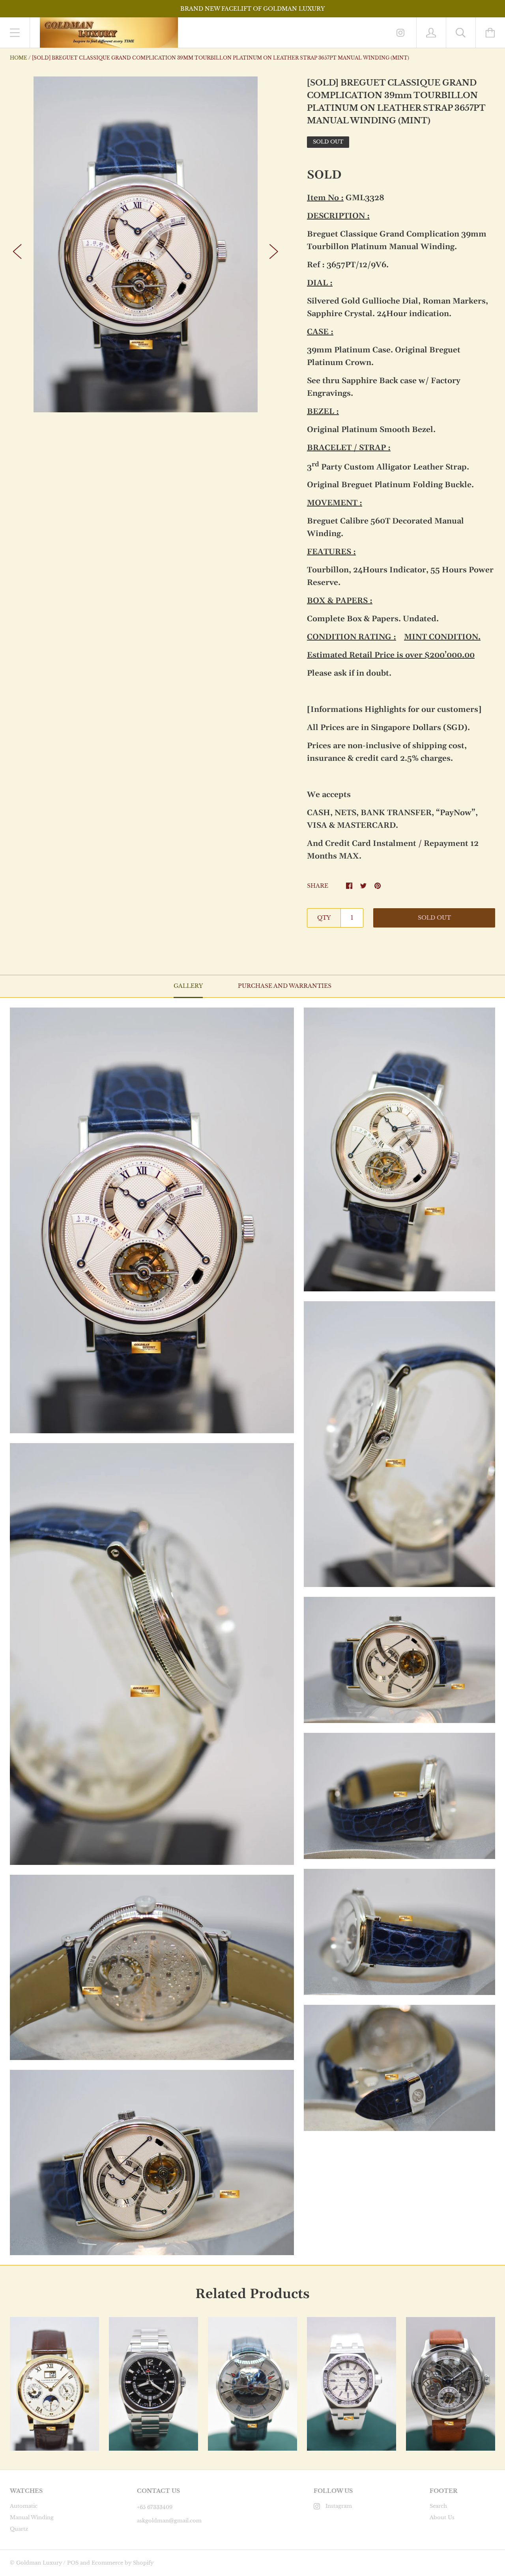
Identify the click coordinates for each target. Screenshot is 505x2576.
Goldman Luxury (39, 2563)
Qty (324, 918)
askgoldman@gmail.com (169, 2521)
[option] (146, 244)
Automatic (24, 2506)
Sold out (434, 918)
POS (73, 2563)
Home (19, 58)
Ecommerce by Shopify (123, 2563)
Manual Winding (32, 2517)
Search (438, 2506)
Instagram (339, 2506)
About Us (442, 2517)
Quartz (19, 2529)
